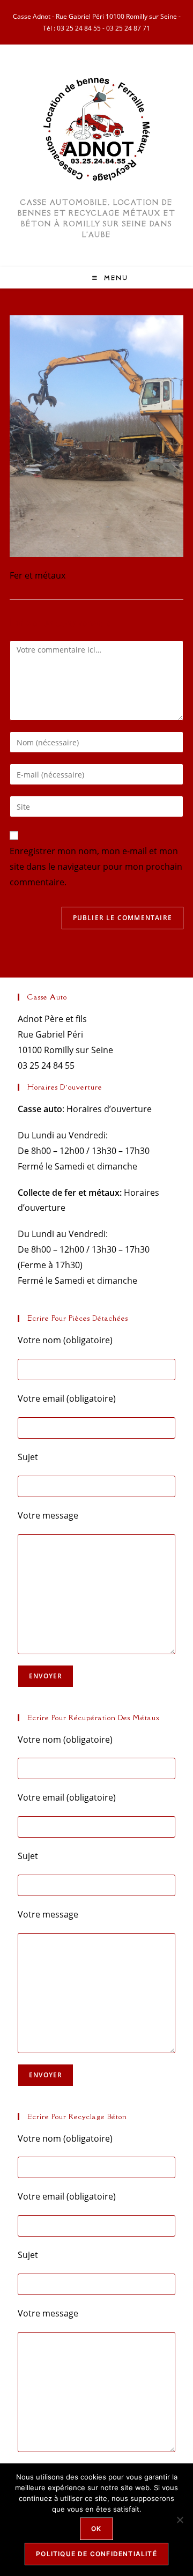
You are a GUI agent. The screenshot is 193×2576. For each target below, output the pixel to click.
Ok (96, 2529)
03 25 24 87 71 (128, 28)
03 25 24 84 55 (79, 28)
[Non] (180, 2520)
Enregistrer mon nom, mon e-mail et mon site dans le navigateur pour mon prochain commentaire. (96, 867)
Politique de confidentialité (96, 2554)
